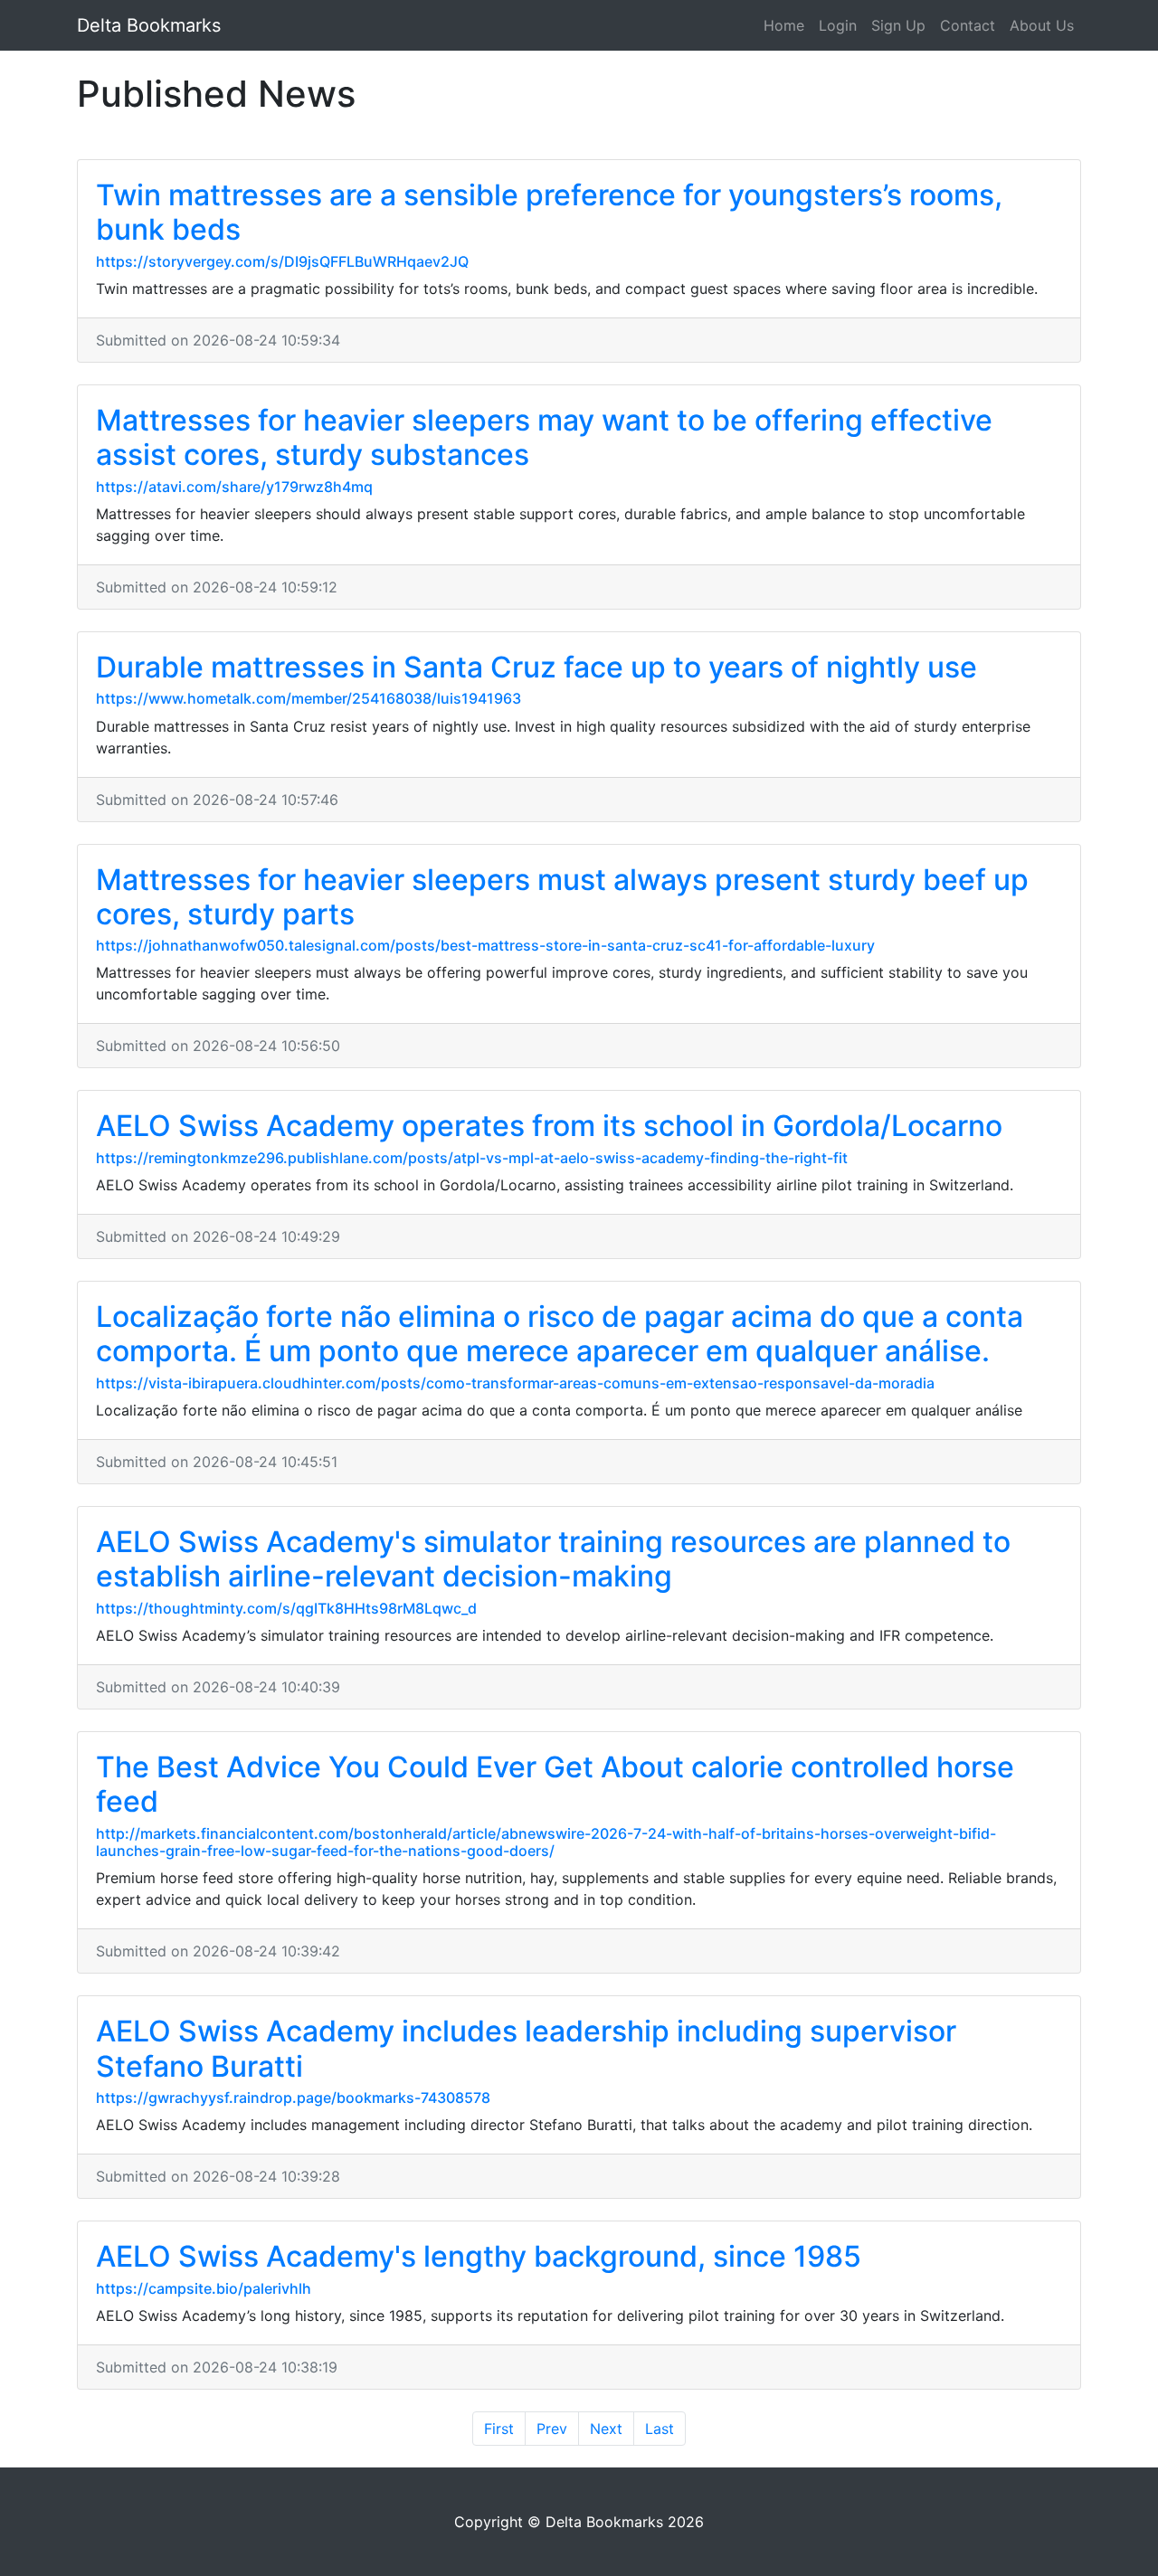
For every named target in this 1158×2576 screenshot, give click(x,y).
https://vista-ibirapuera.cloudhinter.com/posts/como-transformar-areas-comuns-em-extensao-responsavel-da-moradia (515, 1383)
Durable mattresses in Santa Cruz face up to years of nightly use (536, 667)
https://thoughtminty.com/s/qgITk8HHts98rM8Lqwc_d (286, 1608)
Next (606, 2429)
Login (838, 25)
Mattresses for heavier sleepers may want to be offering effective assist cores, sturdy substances (544, 437)
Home (784, 25)
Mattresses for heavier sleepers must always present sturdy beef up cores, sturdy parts (562, 897)
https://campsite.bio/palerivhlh (204, 2288)
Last (660, 2429)
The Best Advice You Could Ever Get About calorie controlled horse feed (555, 1784)
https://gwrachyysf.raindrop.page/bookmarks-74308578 (293, 2098)
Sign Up (898, 25)
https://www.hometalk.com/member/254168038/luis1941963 (308, 698)
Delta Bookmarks (149, 25)
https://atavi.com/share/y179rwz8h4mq (234, 487)
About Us (1042, 25)
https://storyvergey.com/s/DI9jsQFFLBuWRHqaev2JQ (282, 261)
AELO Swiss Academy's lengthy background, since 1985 (479, 2256)
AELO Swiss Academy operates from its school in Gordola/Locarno (549, 1126)
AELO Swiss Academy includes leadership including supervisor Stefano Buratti (526, 2048)
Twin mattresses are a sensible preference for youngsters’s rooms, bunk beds (549, 212)
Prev (552, 2429)
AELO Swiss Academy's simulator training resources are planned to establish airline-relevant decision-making (553, 1559)
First (499, 2429)
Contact (968, 25)
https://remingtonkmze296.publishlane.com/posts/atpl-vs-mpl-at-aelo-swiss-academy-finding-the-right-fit (472, 1158)
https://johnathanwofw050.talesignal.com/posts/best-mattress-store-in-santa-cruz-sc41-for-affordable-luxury (485, 945)
